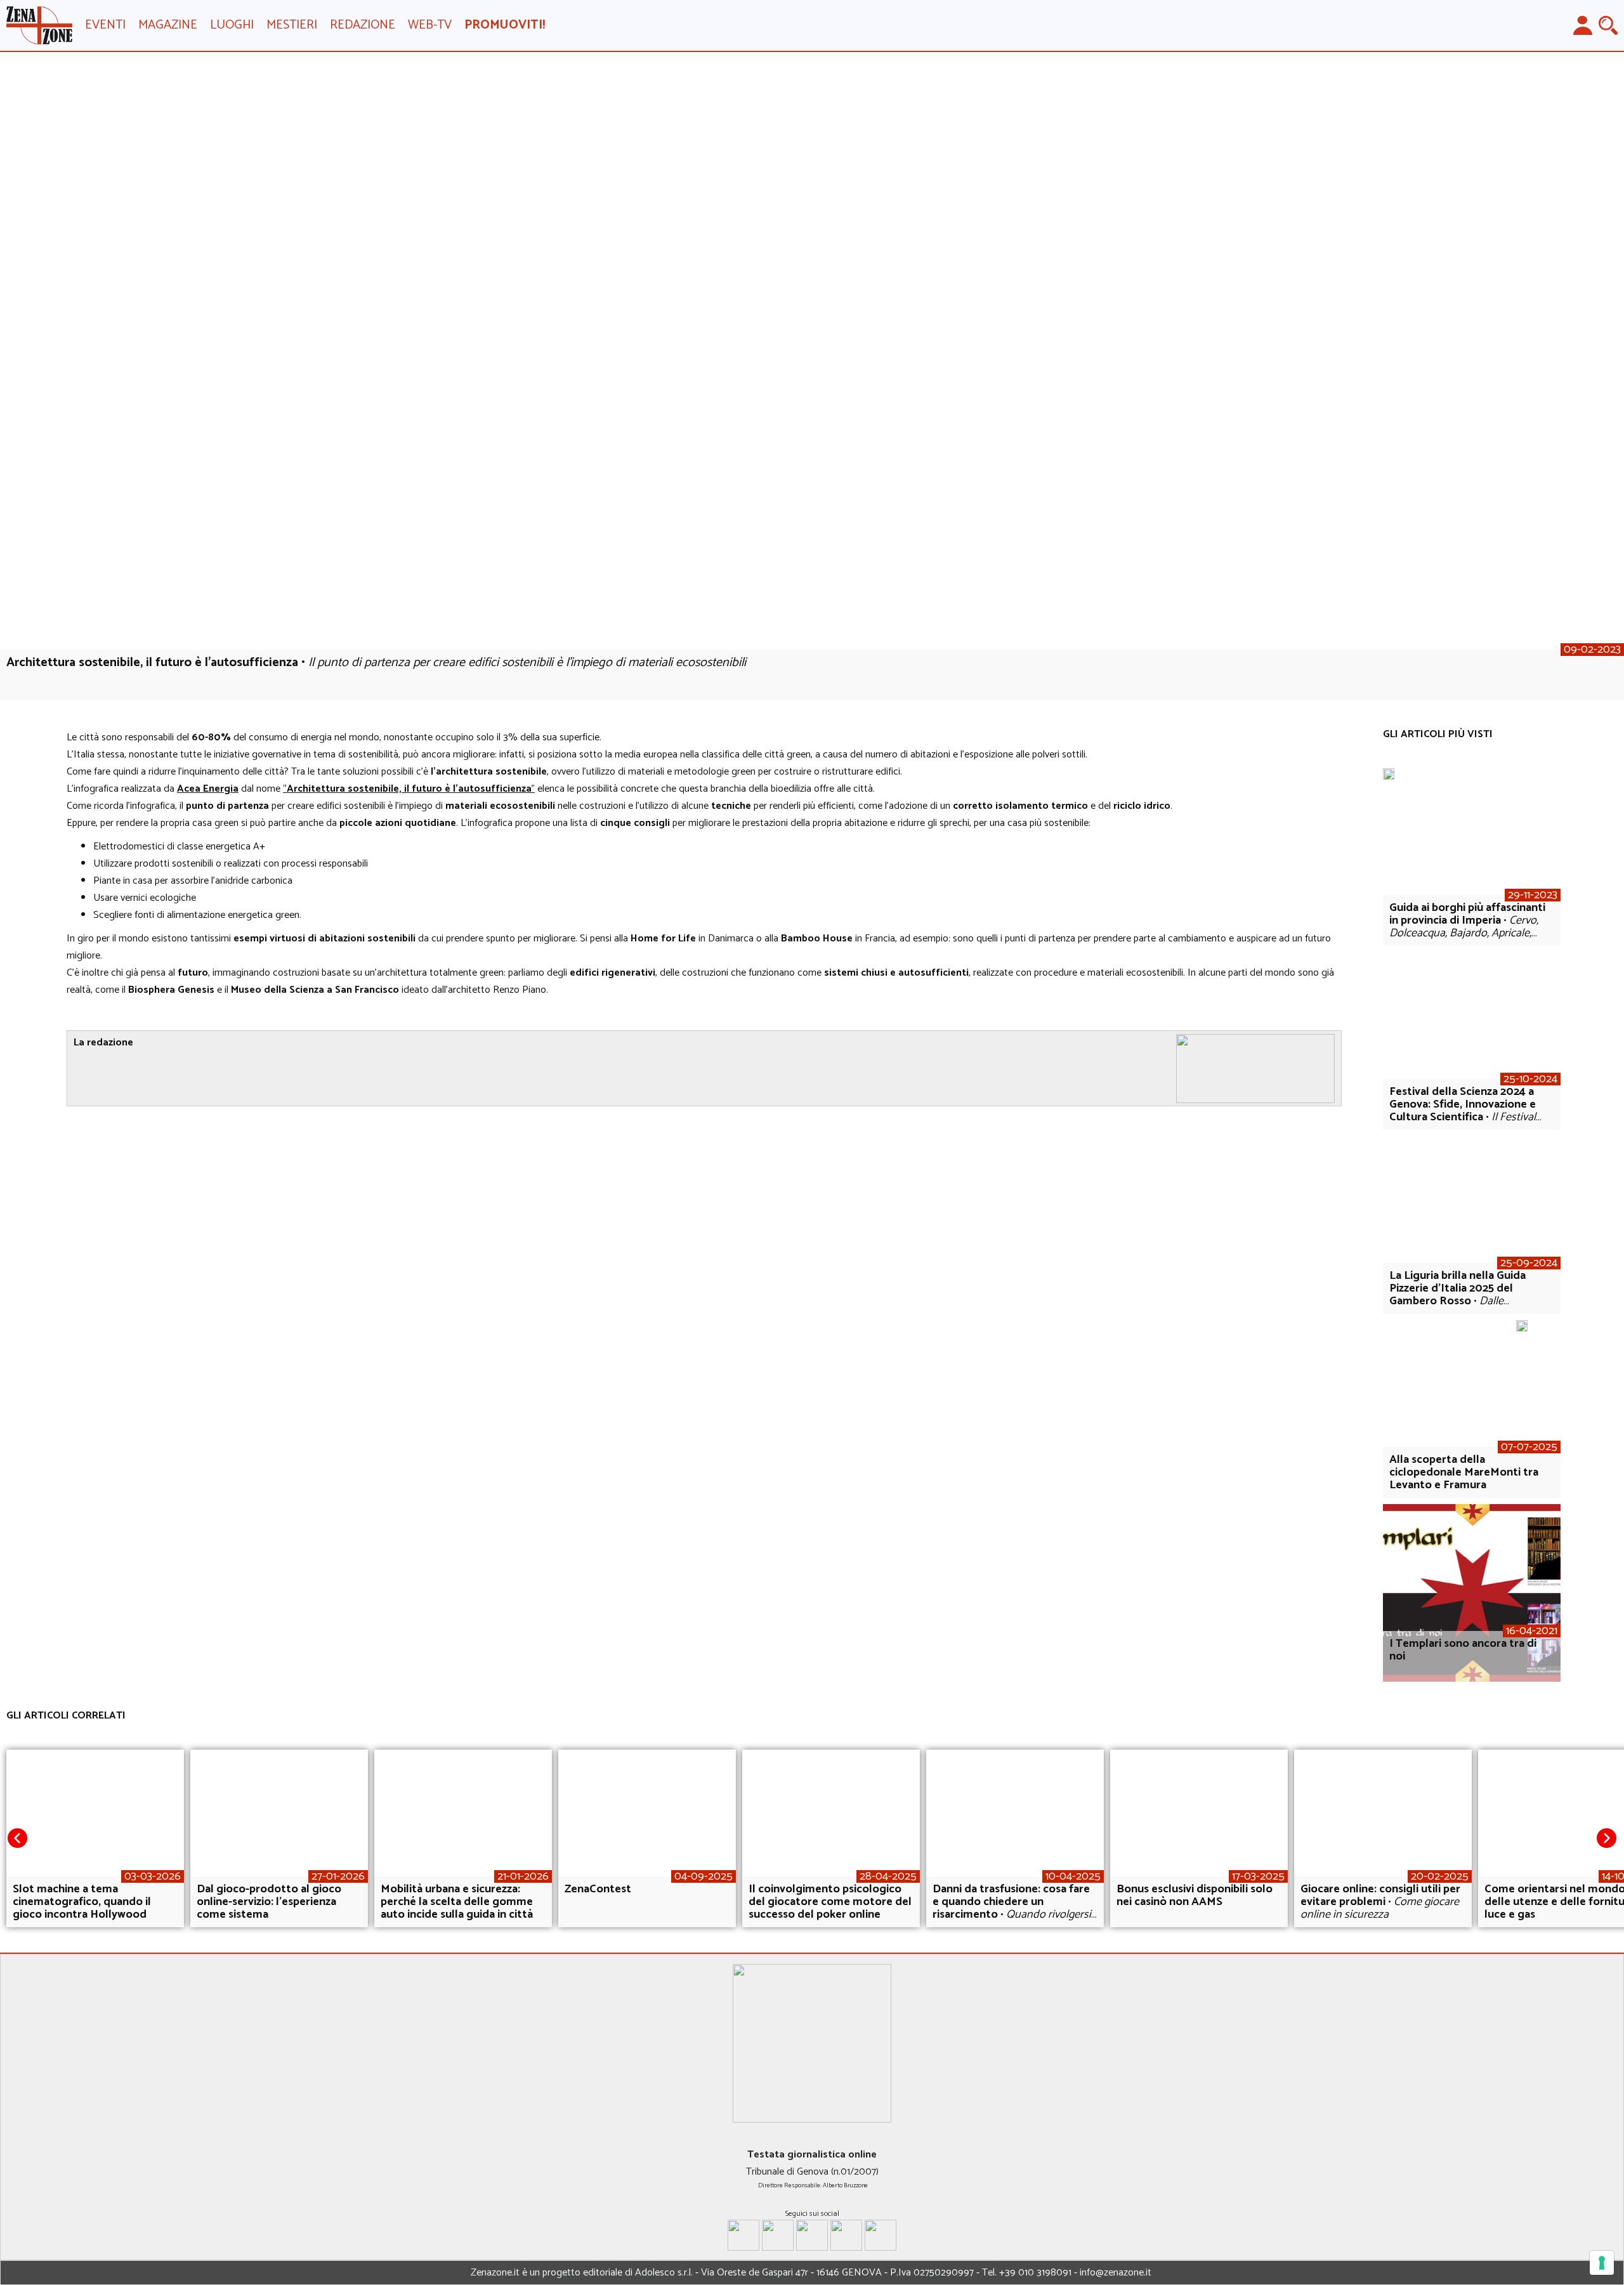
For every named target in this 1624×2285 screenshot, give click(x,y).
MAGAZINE (168, 25)
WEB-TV (430, 25)
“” (409, 789)
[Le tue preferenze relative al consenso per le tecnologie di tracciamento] (1602, 2263)
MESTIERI (292, 25)
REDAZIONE (363, 25)
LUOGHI (232, 25)
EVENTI (105, 25)
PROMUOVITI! (505, 25)
